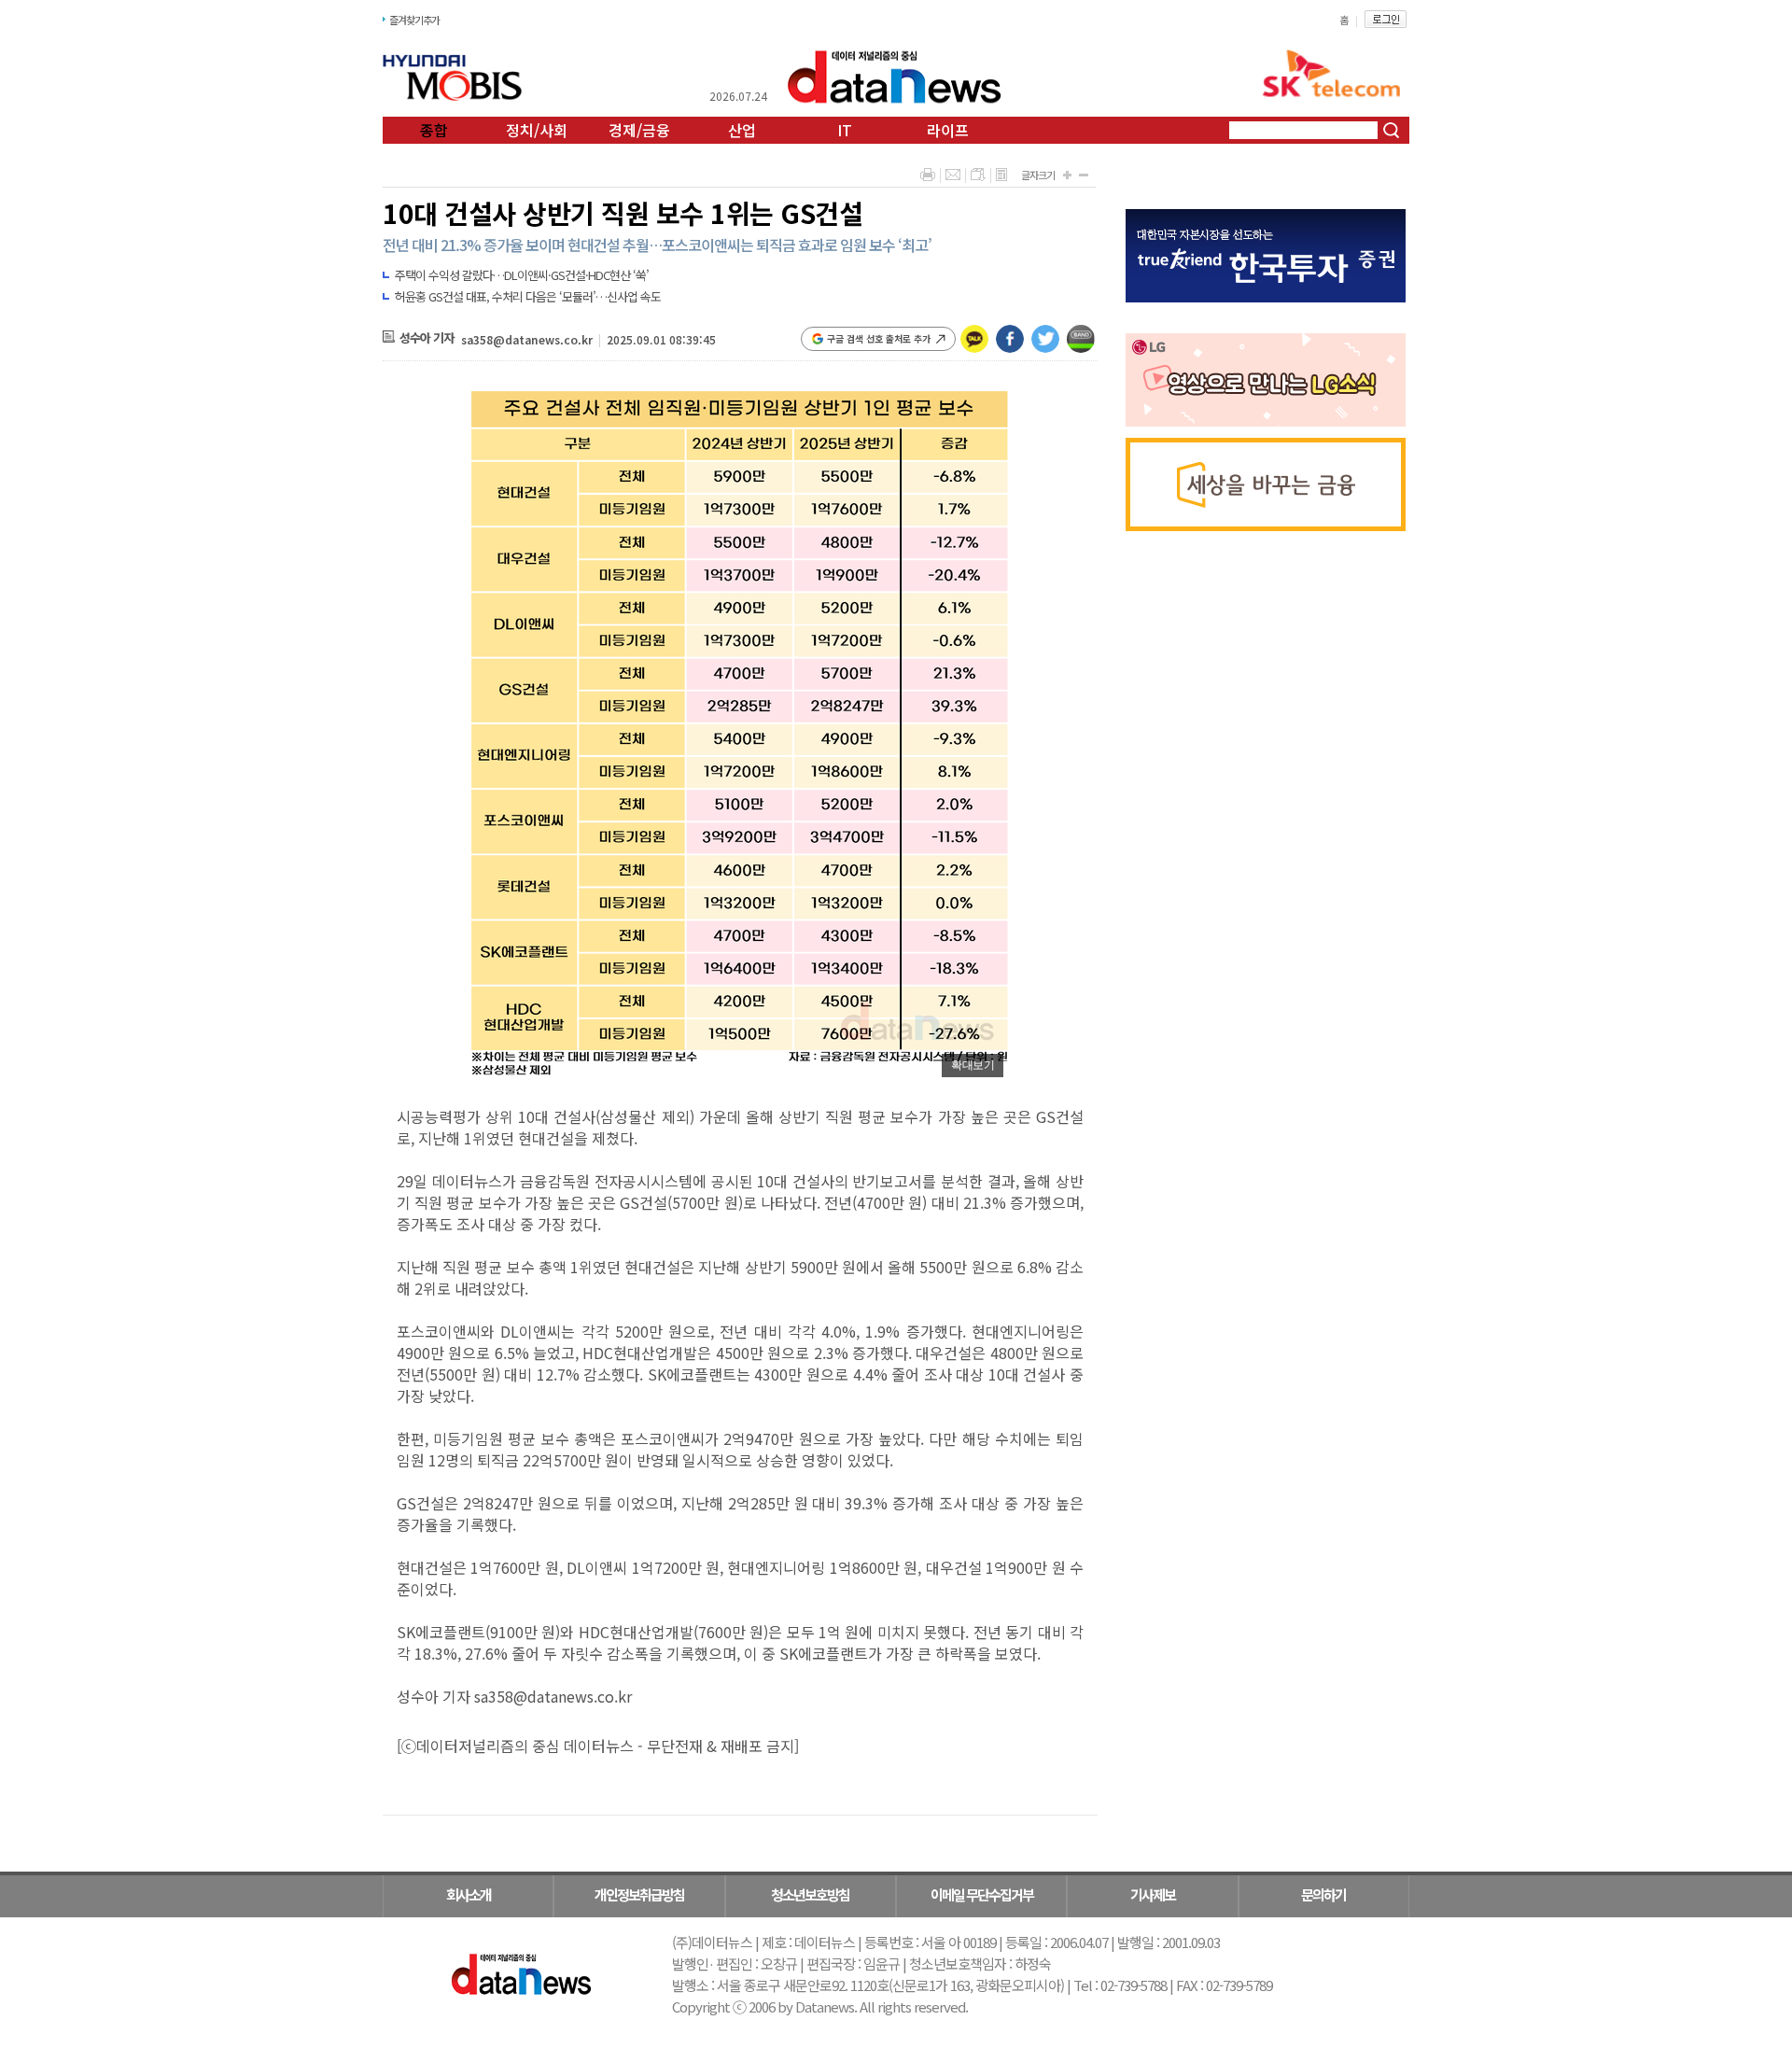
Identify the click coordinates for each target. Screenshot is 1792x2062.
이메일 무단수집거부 (982, 1894)
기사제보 (1153, 1894)
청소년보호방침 (810, 1894)
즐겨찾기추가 (414, 20)
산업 (742, 130)
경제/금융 (639, 130)
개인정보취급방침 (639, 1894)
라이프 (948, 130)
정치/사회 (537, 130)
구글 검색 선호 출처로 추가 (879, 338)
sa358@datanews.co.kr (527, 339)
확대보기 (973, 1065)
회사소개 (469, 1894)
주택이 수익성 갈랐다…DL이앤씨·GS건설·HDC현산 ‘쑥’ (522, 275)
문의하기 (1323, 1894)
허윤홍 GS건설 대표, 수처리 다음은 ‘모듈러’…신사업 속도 (528, 296)
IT (845, 130)
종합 (434, 130)
